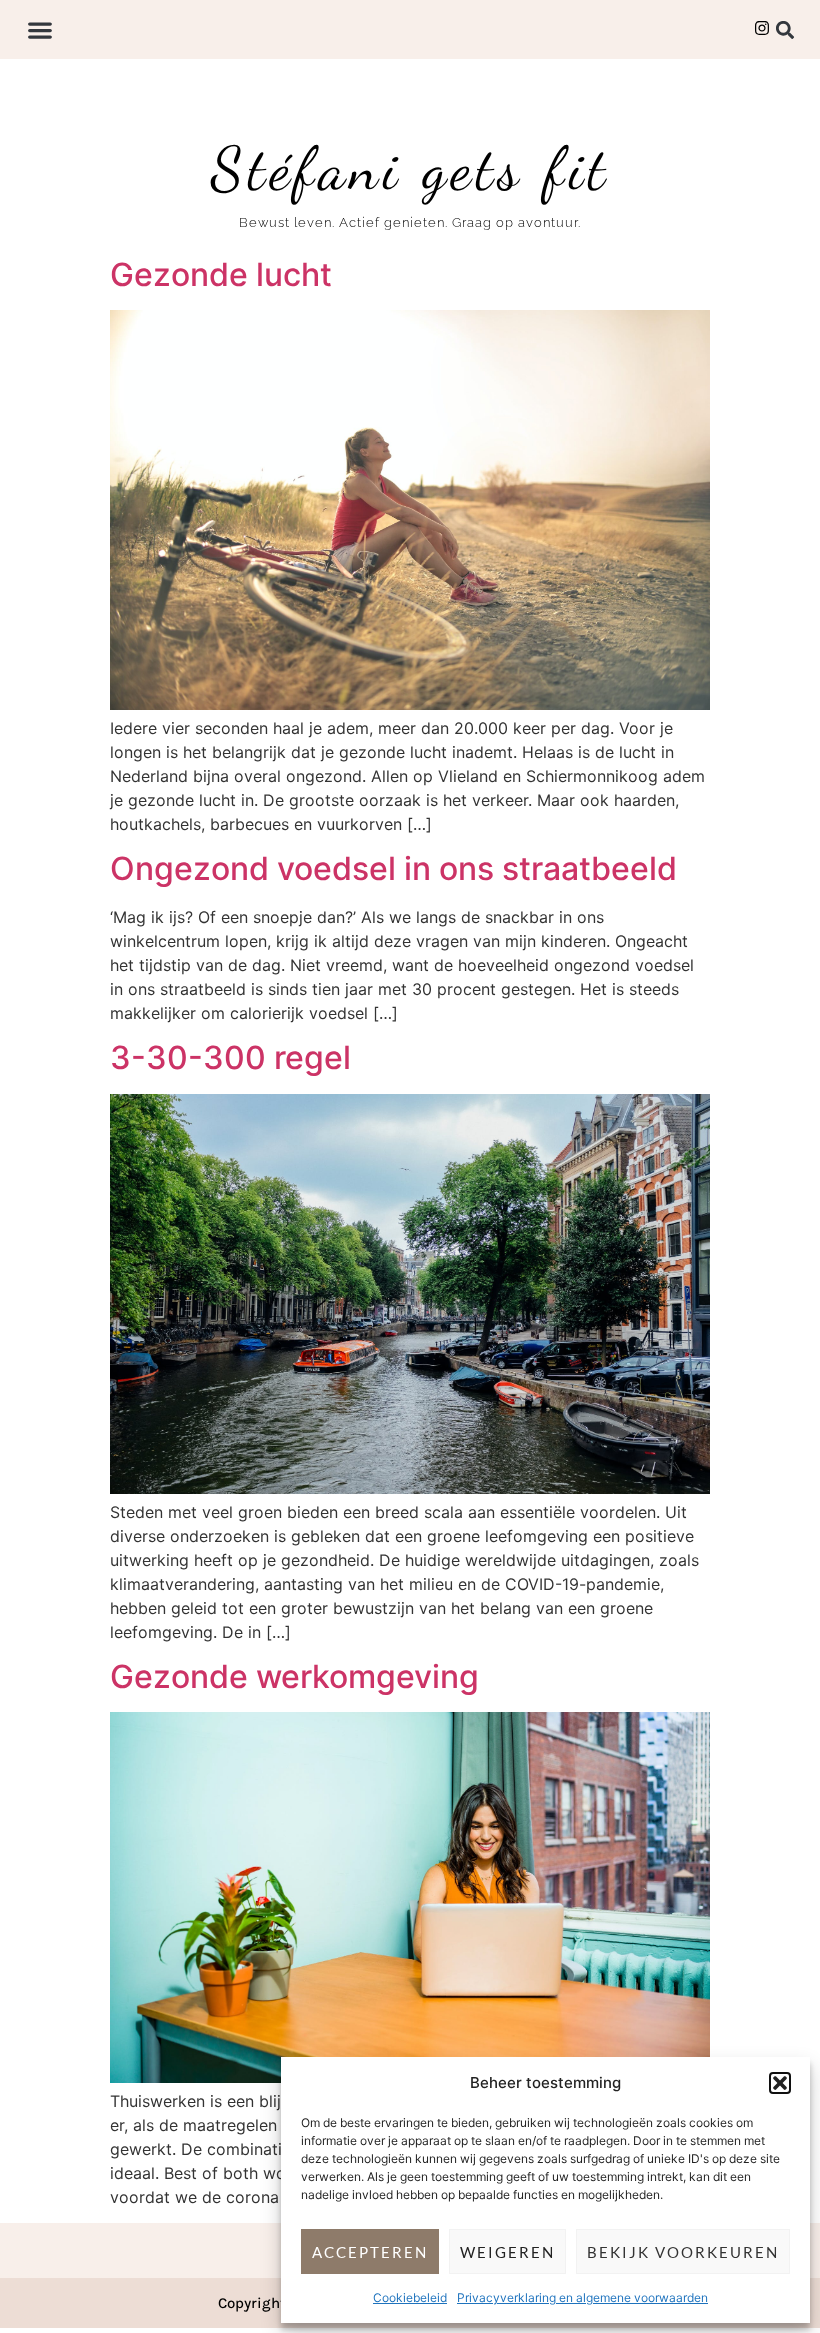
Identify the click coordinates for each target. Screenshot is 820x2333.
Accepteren (370, 2252)
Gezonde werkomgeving (294, 1676)
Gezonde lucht (221, 274)
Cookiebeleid (410, 2297)
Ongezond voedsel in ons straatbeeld (393, 868)
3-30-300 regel (230, 1057)
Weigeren (507, 2252)
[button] (780, 2083)
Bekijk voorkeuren (683, 2252)
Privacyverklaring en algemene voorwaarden (582, 2297)
